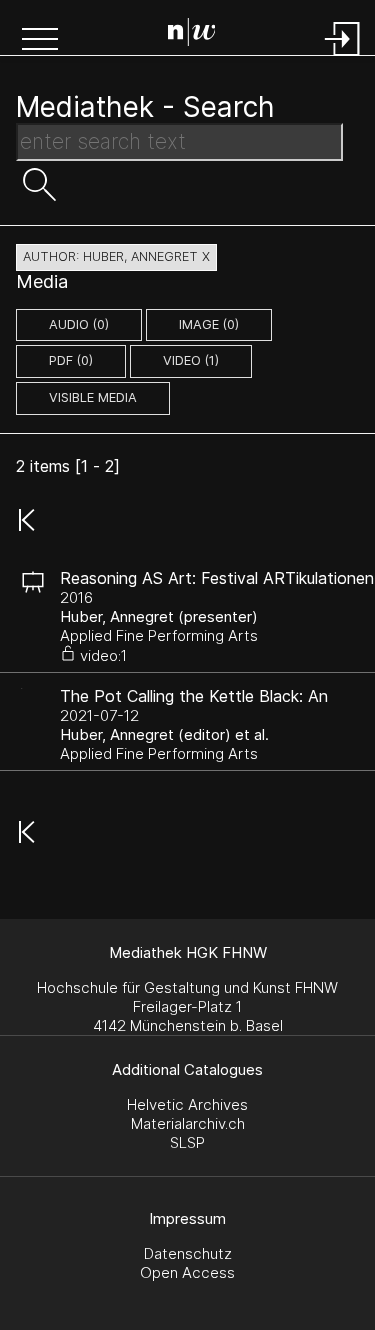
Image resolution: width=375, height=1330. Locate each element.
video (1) (191, 360)
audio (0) (79, 324)
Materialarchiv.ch (188, 1123)
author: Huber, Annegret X (116, 256)
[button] (40, 41)
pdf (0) (71, 360)
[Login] (343, 57)
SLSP (187, 1142)
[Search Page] (192, 35)
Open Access (187, 1272)
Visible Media (93, 397)
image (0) (209, 324)
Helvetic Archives (187, 1104)
